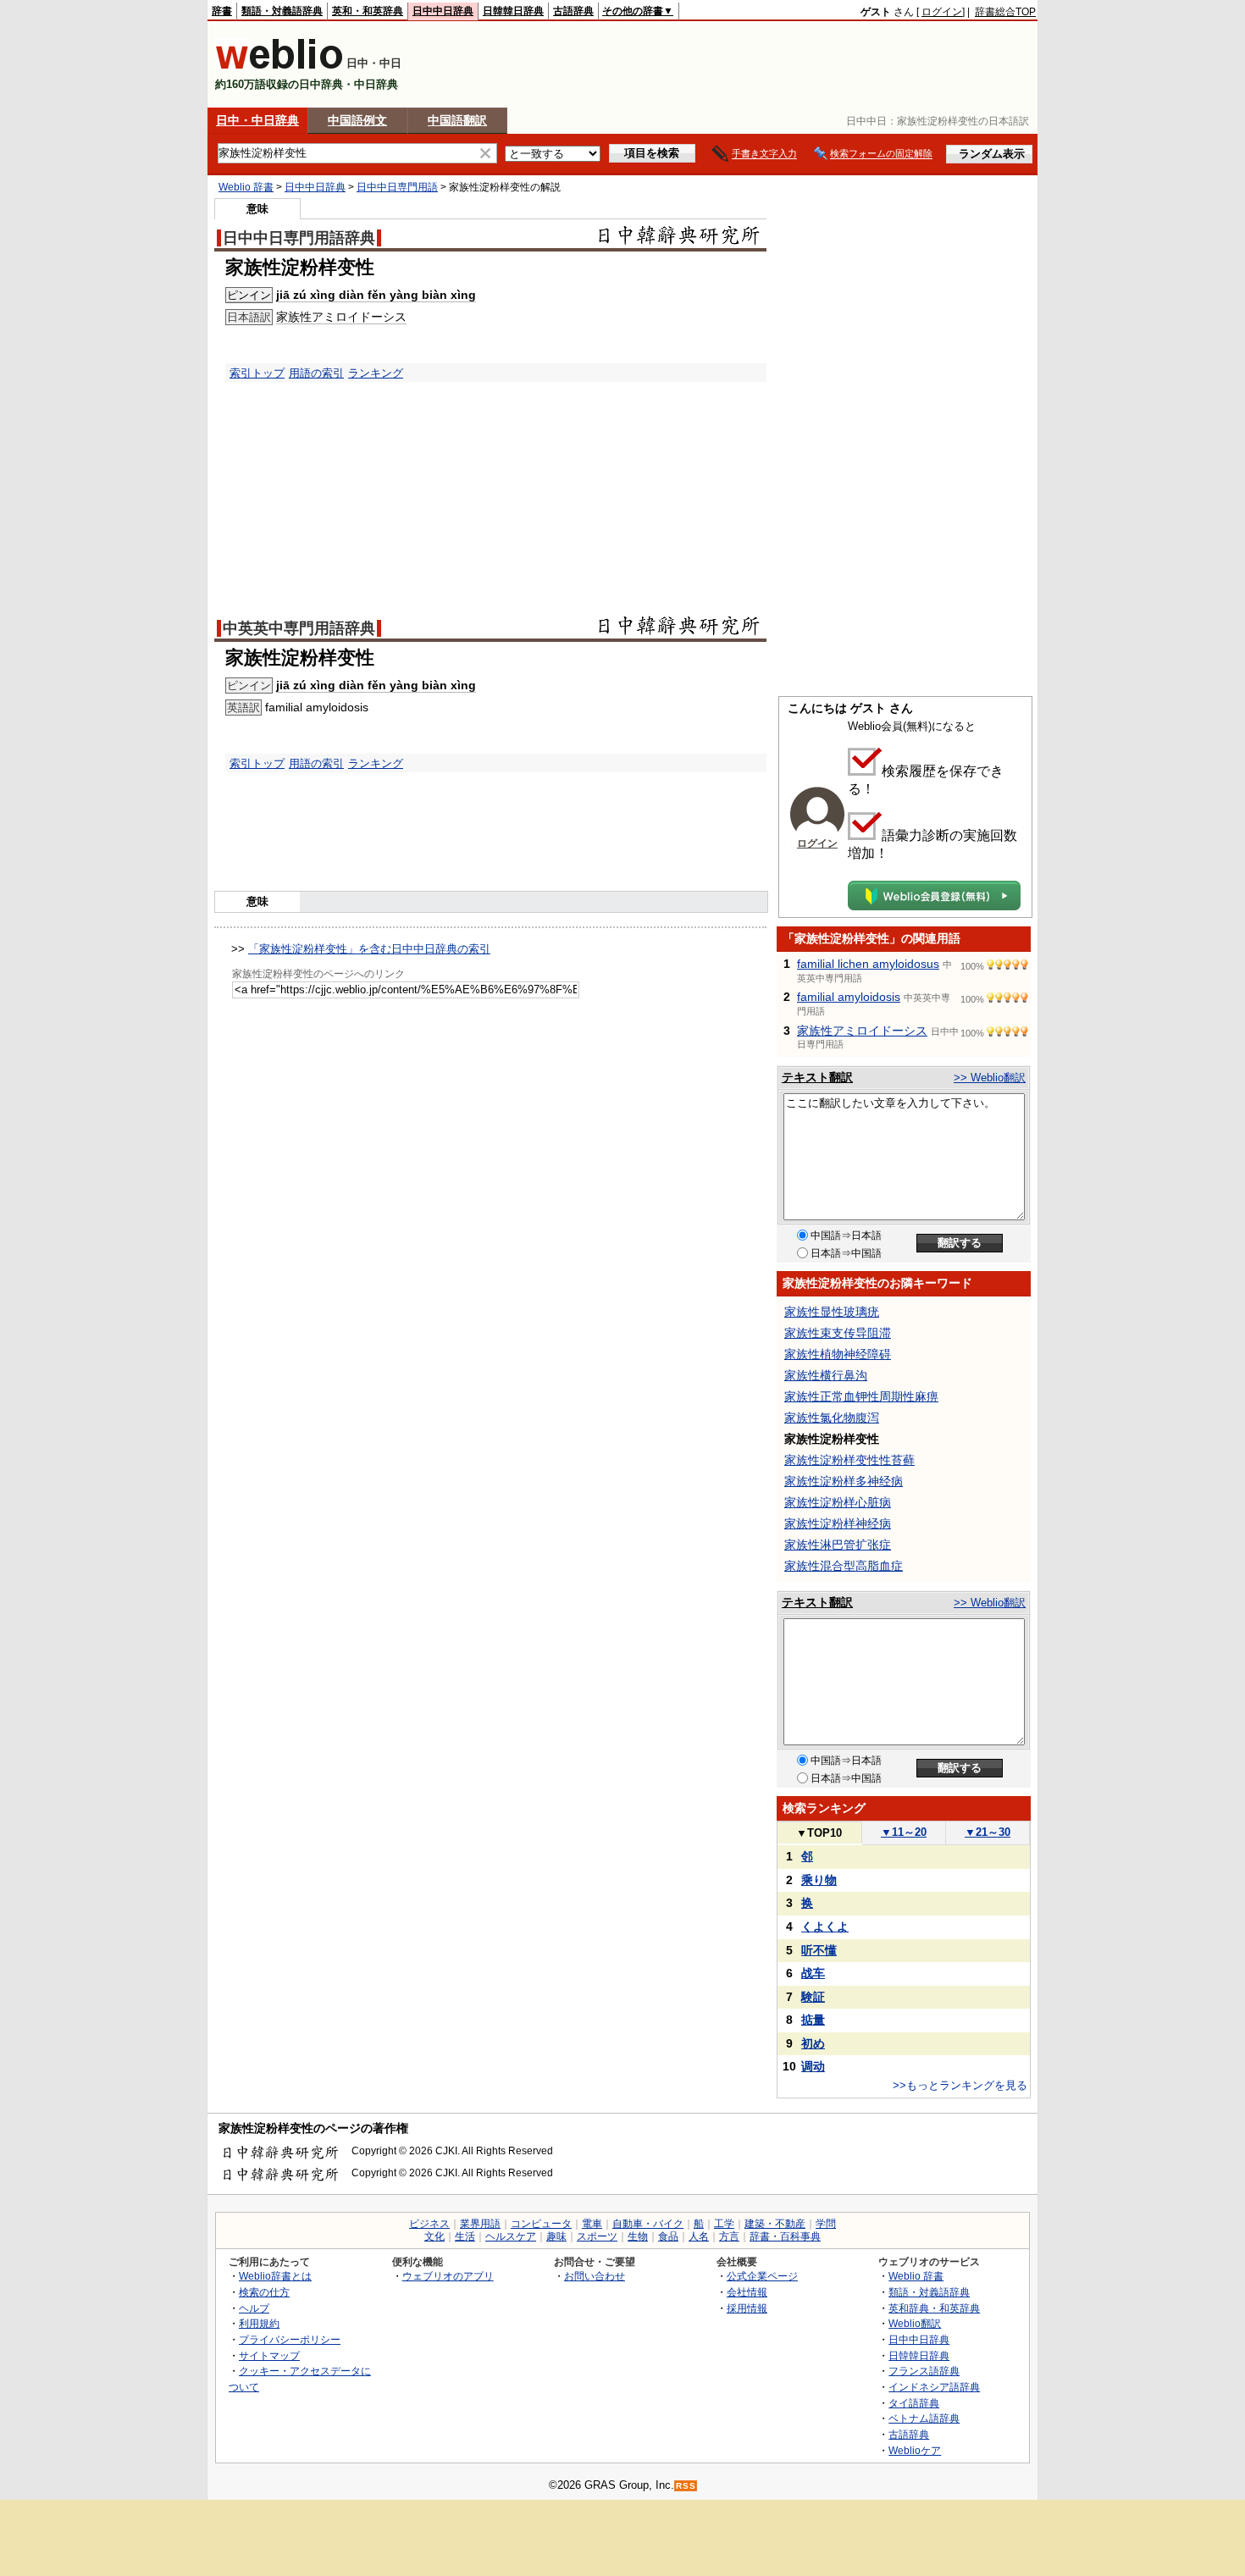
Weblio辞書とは (275, 2276)
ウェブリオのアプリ (448, 2276)
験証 (813, 1997)
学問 (826, 2224)
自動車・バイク (648, 2224)
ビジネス (429, 2224)
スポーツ (597, 2236)
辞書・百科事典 (785, 2236)
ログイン (942, 12)
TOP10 (819, 1833)
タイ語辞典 (914, 2403)
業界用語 (480, 2224)
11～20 (904, 1832)
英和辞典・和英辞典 (934, 2308)
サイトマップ (269, 2355)
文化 (434, 2236)
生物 (638, 2236)
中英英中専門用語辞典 (299, 628)
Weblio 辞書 (246, 187)
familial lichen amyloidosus (868, 964)
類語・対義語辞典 (282, 11)
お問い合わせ (595, 2276)
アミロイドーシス (359, 317)
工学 (724, 2224)
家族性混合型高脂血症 (844, 1566)
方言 (729, 2236)
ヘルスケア (511, 2236)
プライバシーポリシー (290, 2339)
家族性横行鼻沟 (826, 1375)
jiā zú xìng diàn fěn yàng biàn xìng (376, 295)
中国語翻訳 (457, 120)
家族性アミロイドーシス (862, 1031)
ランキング (376, 373)
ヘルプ (254, 2308)
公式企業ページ (762, 2276)
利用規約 (259, 2323)
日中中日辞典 (443, 11)
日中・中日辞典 (257, 120)
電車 (592, 2224)
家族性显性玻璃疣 (832, 1312)
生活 (465, 2236)
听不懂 (819, 1950)
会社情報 (747, 2292)
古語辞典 (573, 11)
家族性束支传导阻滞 (838, 1333)
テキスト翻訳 (817, 1077)
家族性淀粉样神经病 (838, 1523)
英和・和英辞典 (368, 11)
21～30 (988, 1832)
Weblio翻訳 (915, 2323)
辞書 (222, 11)
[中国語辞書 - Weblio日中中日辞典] (279, 66)
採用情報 (747, 2308)
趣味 (556, 2236)
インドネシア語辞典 (934, 2387)
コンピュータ (541, 2224)
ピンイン (249, 295)
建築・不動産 (775, 2224)
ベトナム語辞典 (924, 2418)
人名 (699, 2236)
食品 (668, 2236)
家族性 (294, 317)
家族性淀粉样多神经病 (844, 1481)
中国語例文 (357, 120)
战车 (813, 1973)
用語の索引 (316, 373)
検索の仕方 (264, 2292)
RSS (686, 2486)
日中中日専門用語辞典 (299, 238)
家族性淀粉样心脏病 (838, 1502)
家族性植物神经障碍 (838, 1354)
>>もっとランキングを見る (960, 2085)
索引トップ (257, 373)
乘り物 (819, 1880)
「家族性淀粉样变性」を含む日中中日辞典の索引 (369, 949)
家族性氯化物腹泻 (832, 1418)
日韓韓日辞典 (513, 11)
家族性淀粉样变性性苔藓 (849, 1460)
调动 (813, 2066)
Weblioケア (915, 2450)
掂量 (813, 2020)
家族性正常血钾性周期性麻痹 (861, 1396)
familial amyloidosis (849, 997)
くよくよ (825, 1926)
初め (813, 2043)
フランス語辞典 (924, 2371)
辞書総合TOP (1005, 12)
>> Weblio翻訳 (990, 1078)
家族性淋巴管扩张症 (838, 1545)
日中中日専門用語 (397, 187)
